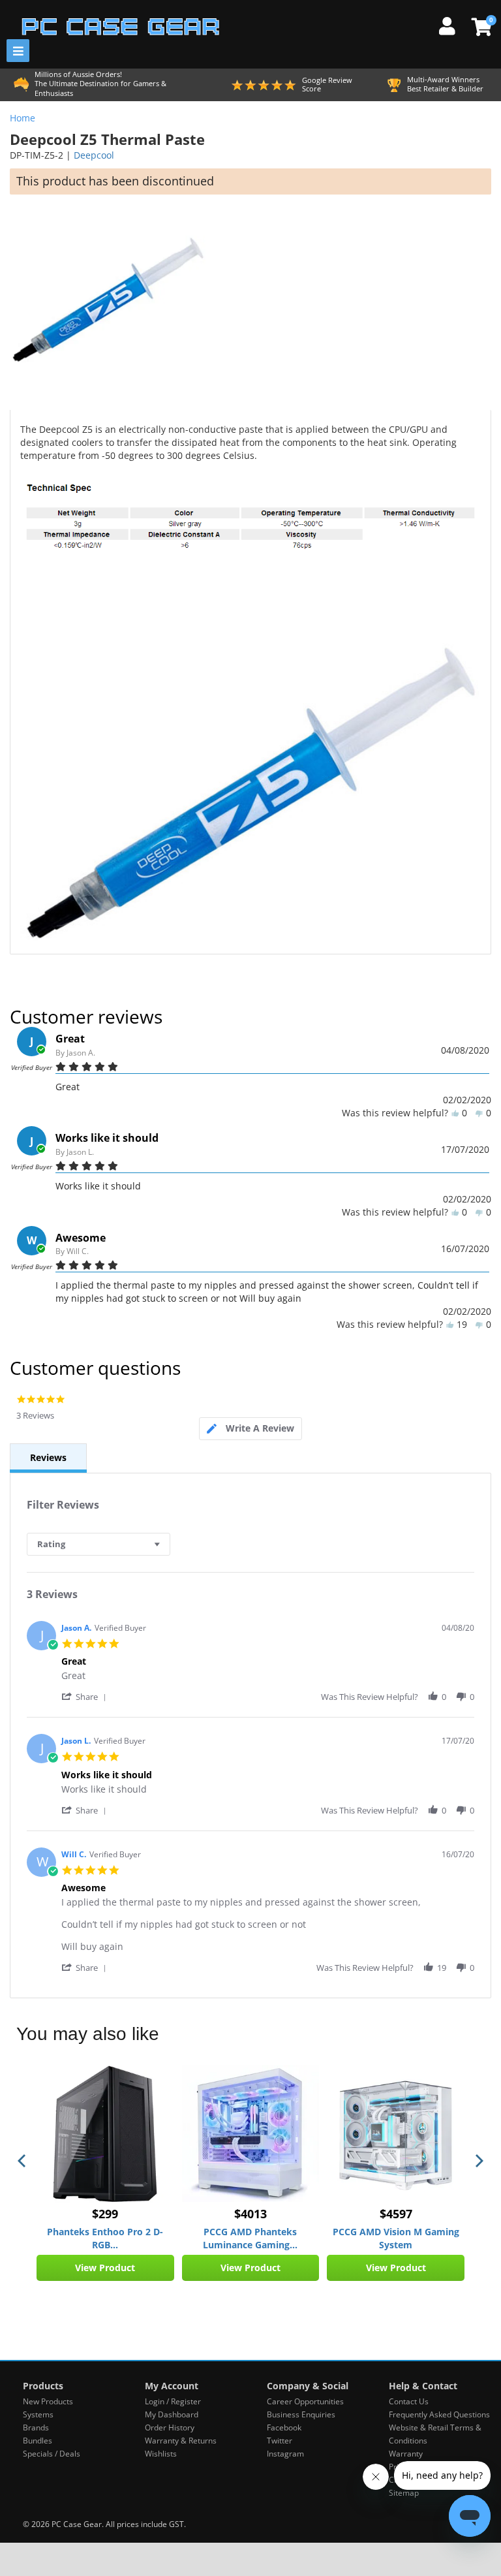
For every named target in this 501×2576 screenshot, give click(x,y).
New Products (48, 2401)
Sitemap (404, 2493)
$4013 (250, 2214)
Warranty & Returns (181, 2441)
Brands (36, 2427)
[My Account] (452, 24)
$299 (105, 2214)
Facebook (284, 2427)
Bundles (38, 2441)
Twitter (280, 2441)
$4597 (396, 2214)
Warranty (406, 2454)
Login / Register (173, 2401)
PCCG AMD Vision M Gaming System (396, 2238)
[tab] (250, 1429)
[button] (86, 1696)
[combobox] (99, 1544)
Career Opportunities (305, 2401)
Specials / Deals (52, 2454)
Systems (38, 2414)
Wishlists (161, 2454)
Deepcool (94, 155)
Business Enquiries (301, 2414)
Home (23, 118)
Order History (170, 2427)
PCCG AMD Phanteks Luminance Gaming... (250, 2238)
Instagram (285, 2454)
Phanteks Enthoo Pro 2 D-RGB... (105, 2238)
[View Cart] (480, 27)
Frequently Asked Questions (439, 2414)
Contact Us (409, 2401)
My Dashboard (172, 2414)
